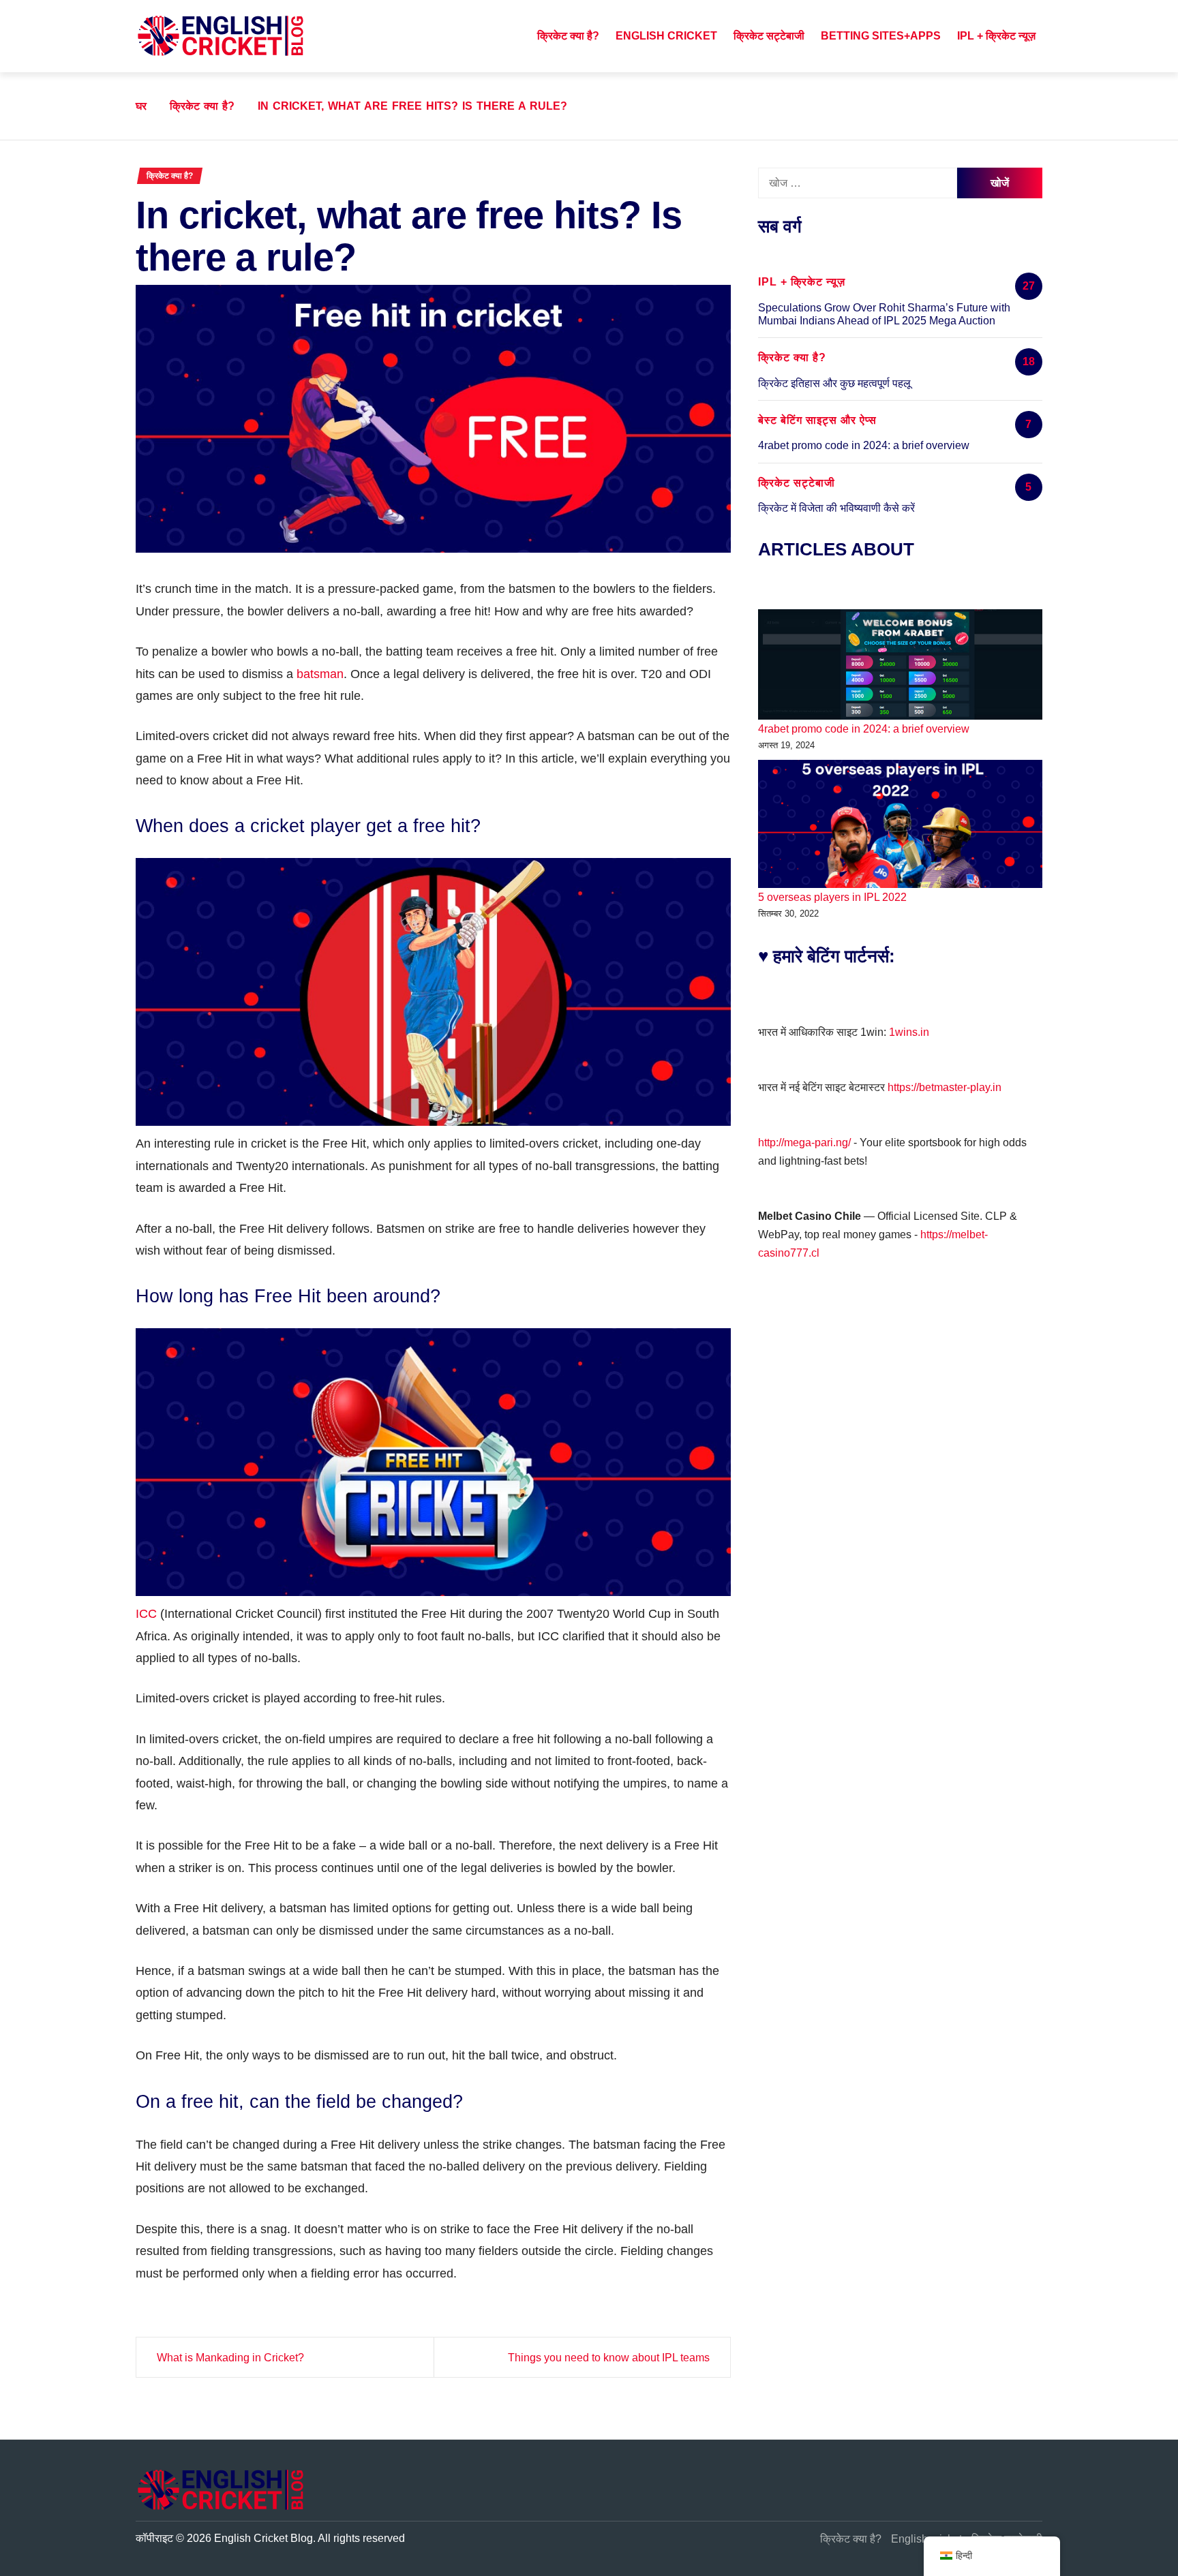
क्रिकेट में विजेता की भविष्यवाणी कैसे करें (836, 508)
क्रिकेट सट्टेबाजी (769, 36)
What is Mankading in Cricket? (230, 2358)
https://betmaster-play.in (945, 1087)
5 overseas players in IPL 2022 (832, 897)
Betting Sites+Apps (881, 36)
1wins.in (909, 1032)
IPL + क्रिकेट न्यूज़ (996, 36)
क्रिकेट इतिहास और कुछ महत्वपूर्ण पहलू (834, 383)
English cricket (666, 36)
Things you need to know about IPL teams (609, 2358)
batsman (320, 674)
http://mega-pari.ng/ (804, 1143)
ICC (146, 1614)
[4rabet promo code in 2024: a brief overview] (900, 664)
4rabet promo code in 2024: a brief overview (864, 445)
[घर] (514, 36)
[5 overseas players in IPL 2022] (900, 824)
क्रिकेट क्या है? (568, 36)
